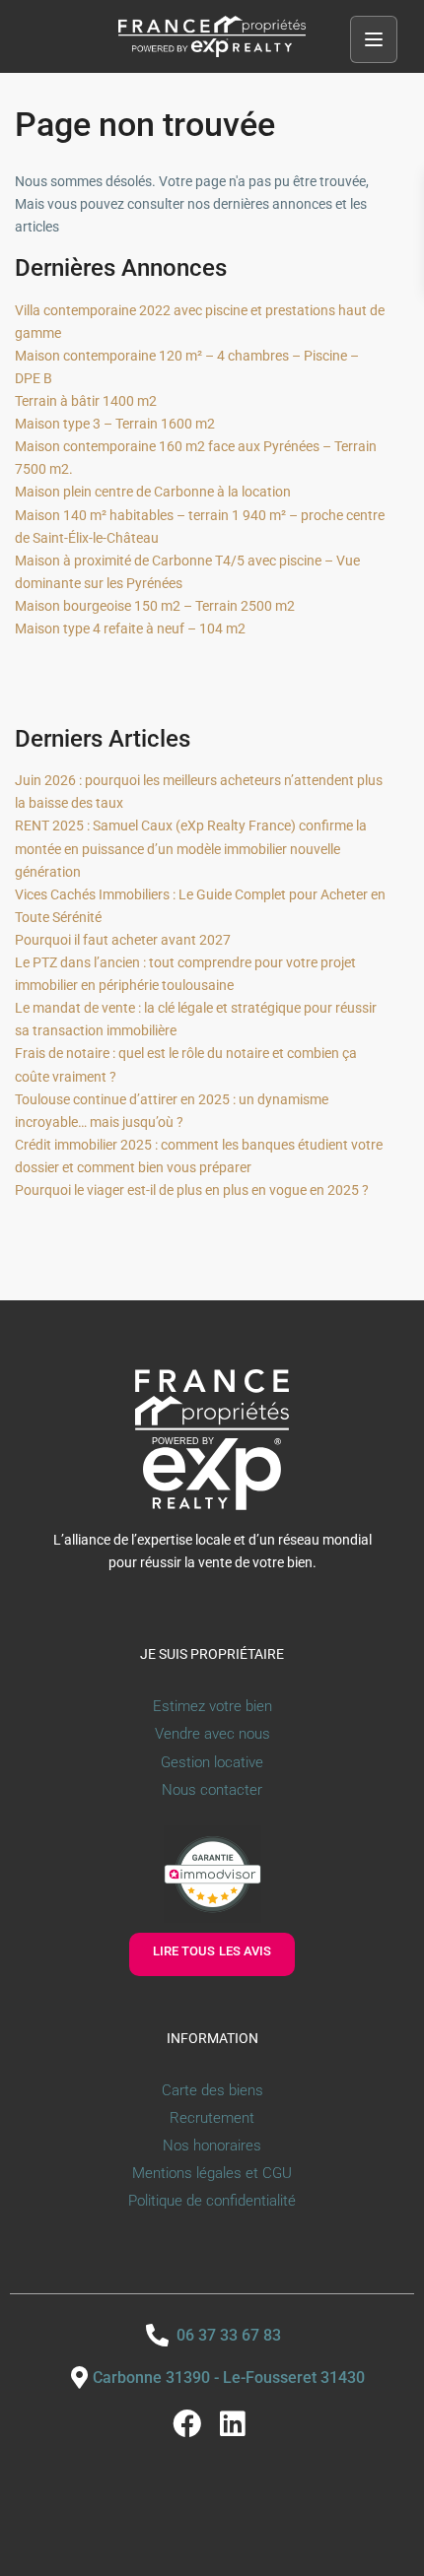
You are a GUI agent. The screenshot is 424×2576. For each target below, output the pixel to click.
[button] (374, 39)
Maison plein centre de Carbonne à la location (153, 492)
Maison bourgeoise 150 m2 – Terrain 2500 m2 (155, 606)
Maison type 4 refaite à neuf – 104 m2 (130, 628)
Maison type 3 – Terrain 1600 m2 (115, 424)
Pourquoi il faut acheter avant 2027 (123, 940)
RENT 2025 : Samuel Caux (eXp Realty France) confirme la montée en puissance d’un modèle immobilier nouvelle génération (191, 848)
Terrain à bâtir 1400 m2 (86, 401)
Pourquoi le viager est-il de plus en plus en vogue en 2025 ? (192, 1190)
